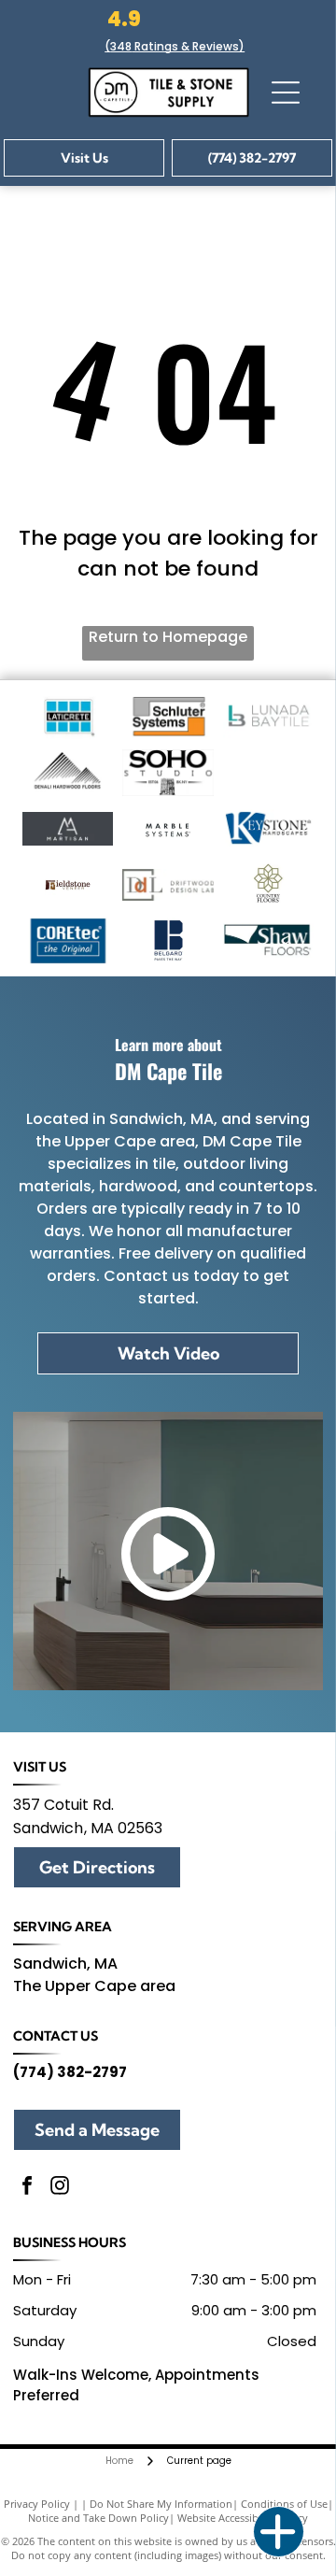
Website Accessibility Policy (243, 2518)
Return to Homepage (168, 637)
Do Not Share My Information (161, 2504)
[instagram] (60, 2188)
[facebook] (27, 2188)
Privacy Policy (37, 2504)
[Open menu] (286, 93)
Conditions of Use (284, 2504)
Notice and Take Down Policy (98, 2518)
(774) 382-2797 (70, 2072)
